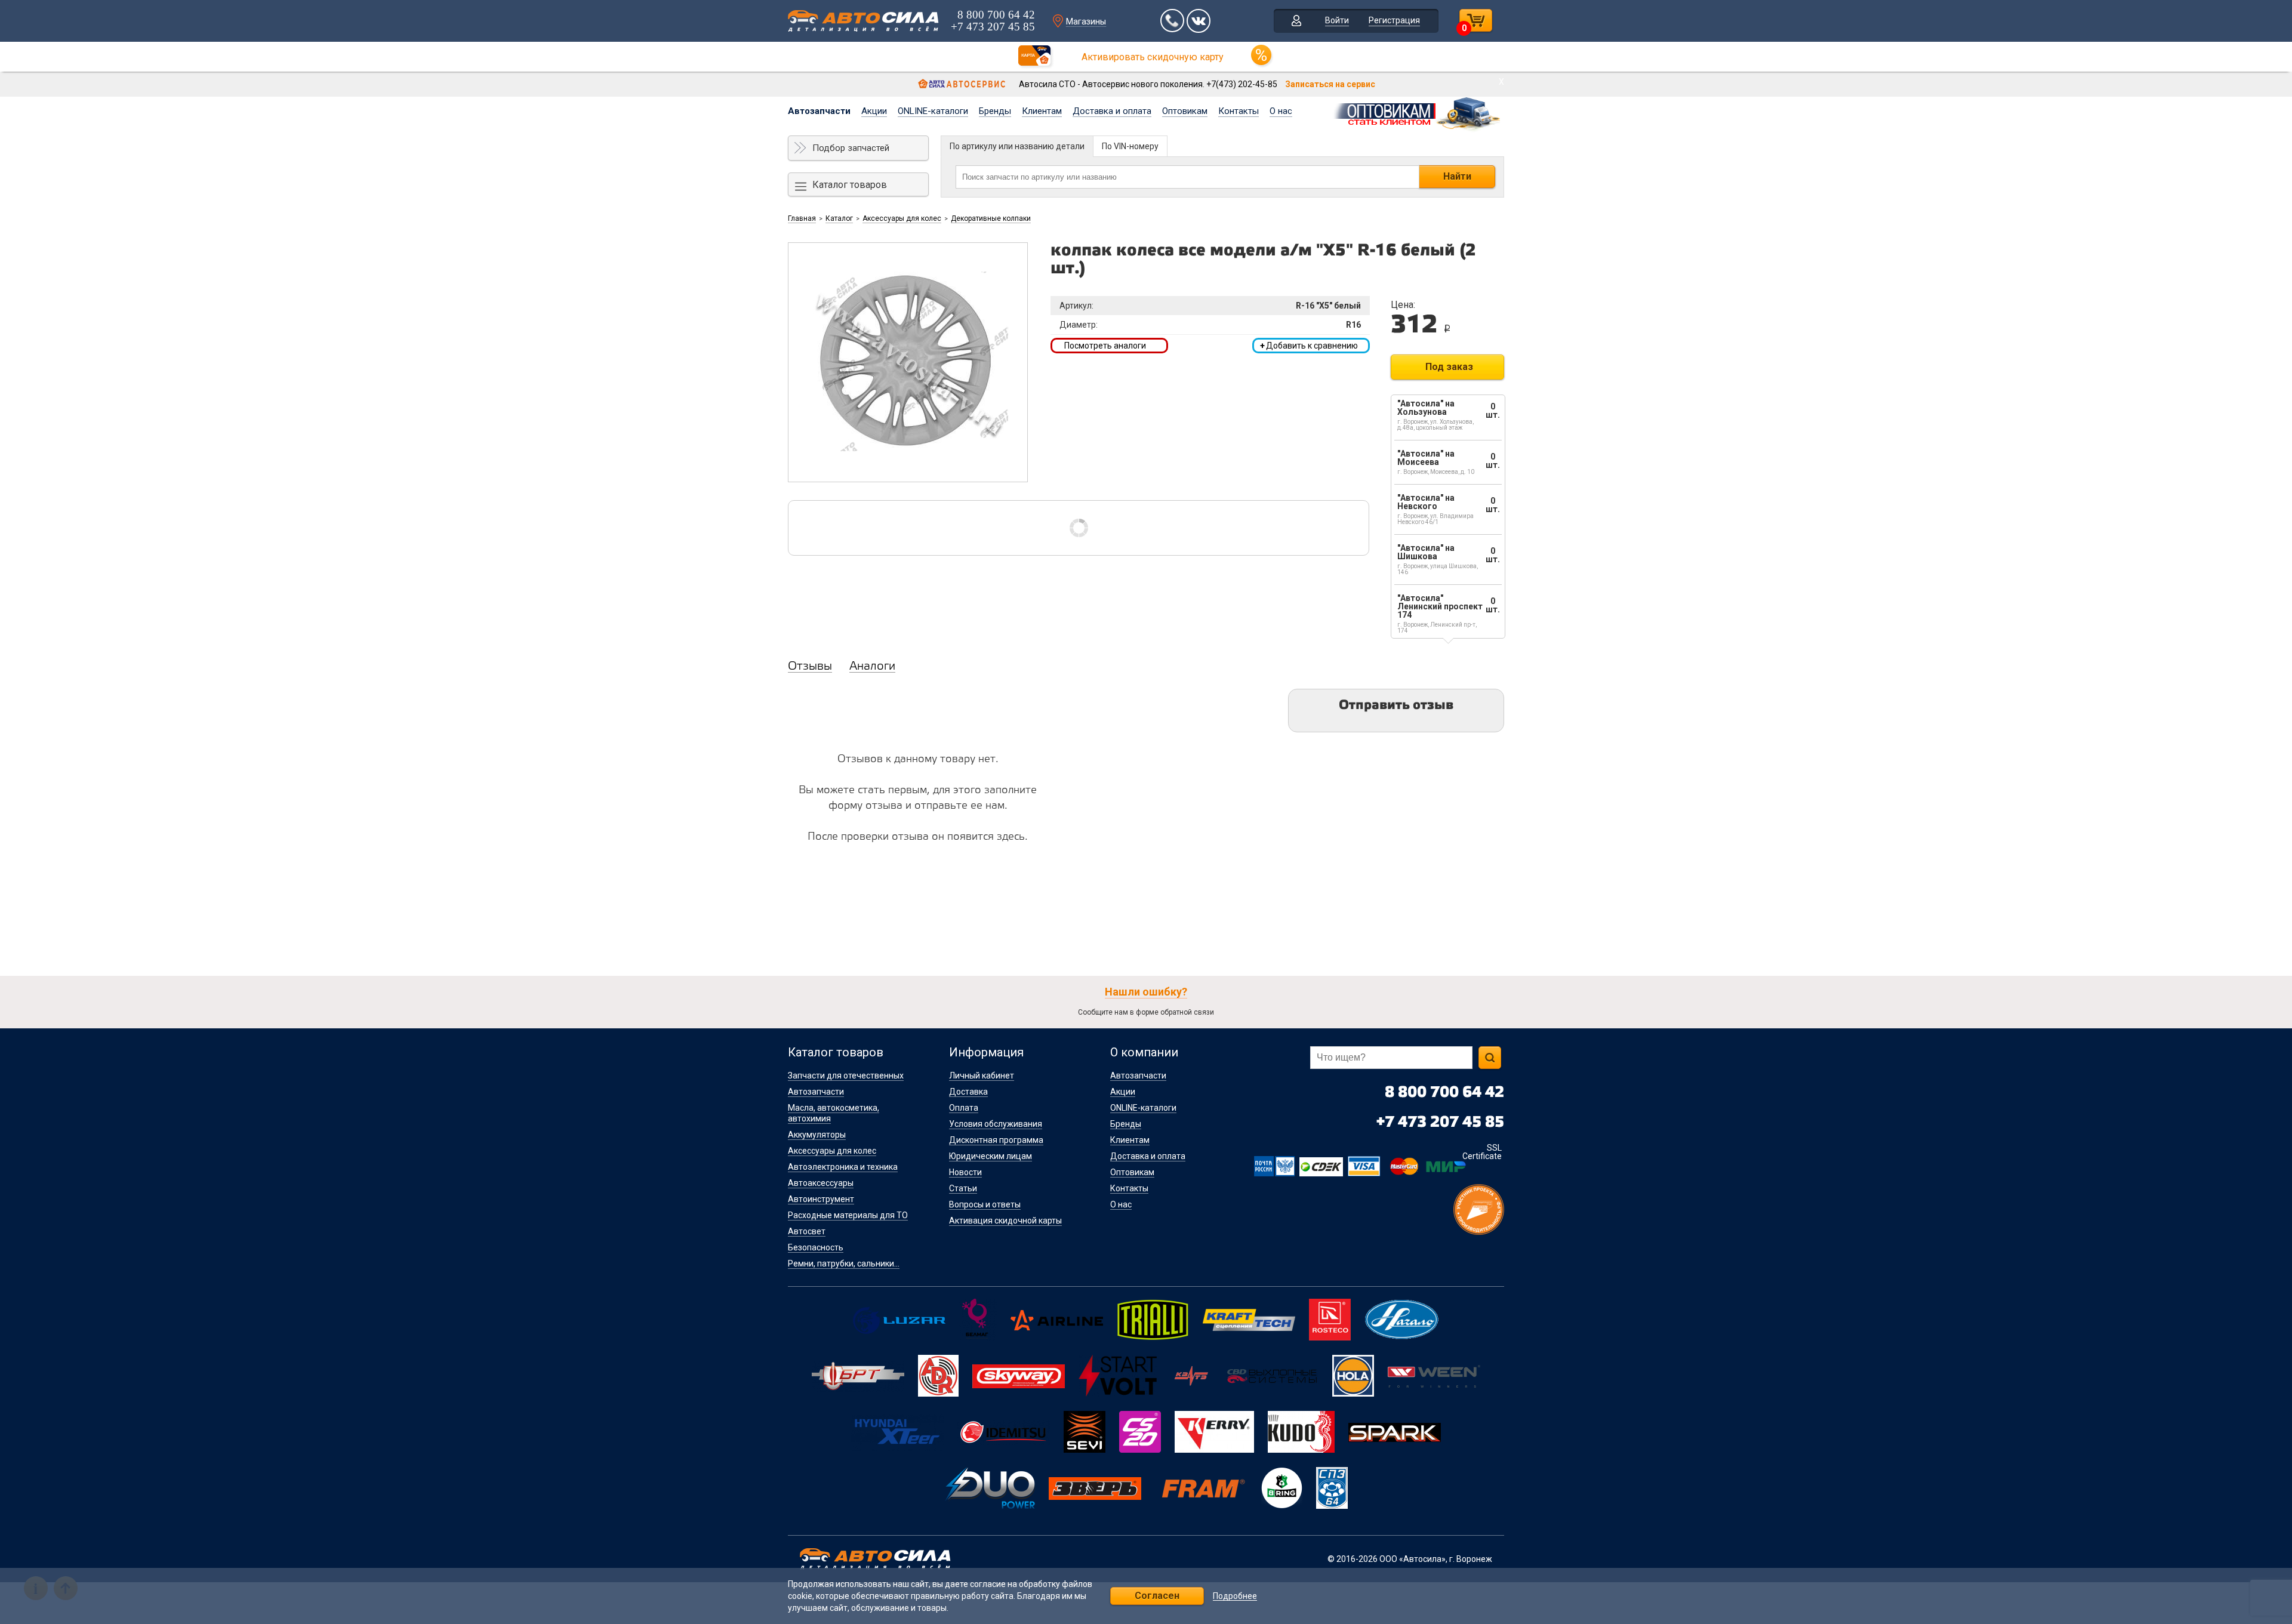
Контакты (1239, 111)
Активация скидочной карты (1005, 1221)
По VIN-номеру (1130, 146)
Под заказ (1449, 367)
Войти (1337, 20)
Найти (1457, 176)
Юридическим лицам (991, 1156)
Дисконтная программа (996, 1140)
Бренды (995, 111)
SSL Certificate (1482, 1152)
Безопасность (816, 1247)
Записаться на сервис (1330, 84)
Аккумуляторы (817, 1135)
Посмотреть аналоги (1105, 346)
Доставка (968, 1092)
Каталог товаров (850, 185)
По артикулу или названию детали (1017, 146)
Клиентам (1042, 111)
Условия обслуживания (996, 1124)
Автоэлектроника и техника (843, 1167)
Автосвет (807, 1231)
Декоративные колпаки (991, 218)
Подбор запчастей (851, 148)
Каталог (839, 218)
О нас (1281, 111)
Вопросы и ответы (985, 1204)
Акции (874, 111)
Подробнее (1235, 1596)
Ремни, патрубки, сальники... (844, 1264)
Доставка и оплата (1112, 111)
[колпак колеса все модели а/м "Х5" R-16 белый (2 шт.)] (908, 362)
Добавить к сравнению (1309, 346)
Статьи (963, 1188)
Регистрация (1394, 20)
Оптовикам (1185, 111)
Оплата (964, 1108)
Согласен (1157, 1596)
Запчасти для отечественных (846, 1076)
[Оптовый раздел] (1418, 112)
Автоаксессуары (821, 1183)
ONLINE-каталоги (933, 111)
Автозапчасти (819, 111)
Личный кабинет (982, 1076)
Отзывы (810, 667)
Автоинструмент (821, 1199)
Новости (965, 1172)
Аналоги (872, 667)
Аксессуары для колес (902, 218)
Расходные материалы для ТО (848, 1215)
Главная (802, 218)
